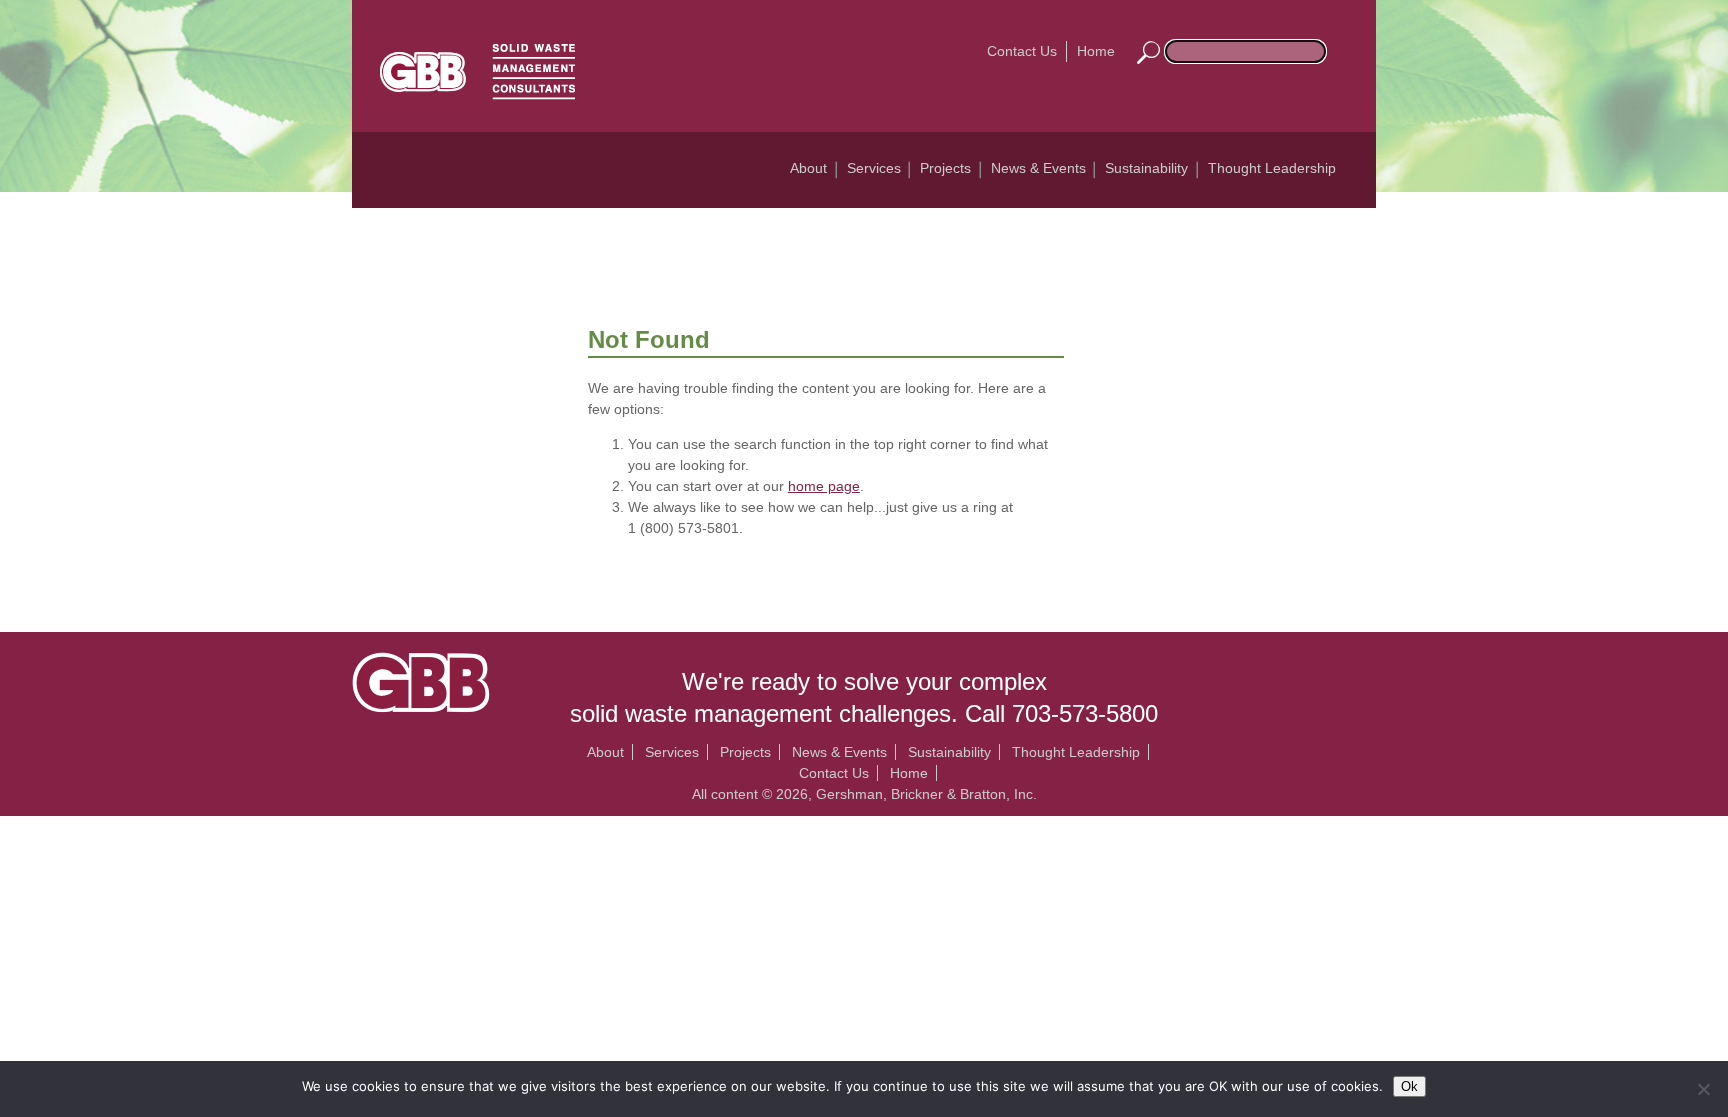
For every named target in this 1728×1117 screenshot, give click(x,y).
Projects (945, 168)
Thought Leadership (1272, 168)
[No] (1703, 1089)
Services (874, 168)
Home (1096, 51)
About (808, 168)
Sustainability (1146, 168)
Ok (1409, 1086)
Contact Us (1022, 51)
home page (824, 486)
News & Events (1038, 168)
